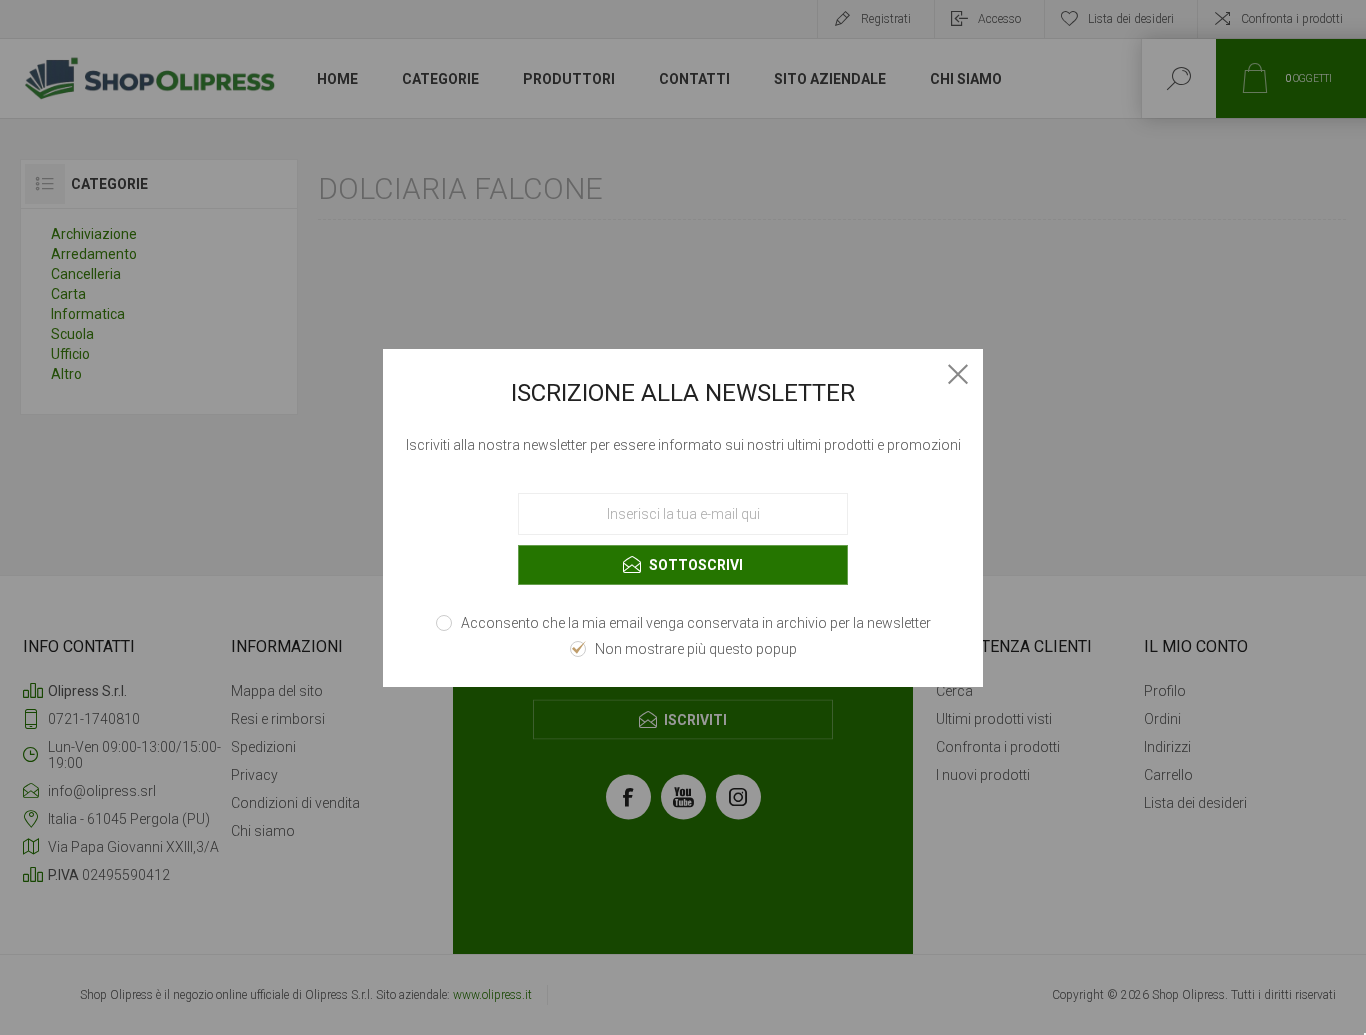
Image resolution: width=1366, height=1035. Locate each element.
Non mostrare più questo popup (696, 649)
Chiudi (958, 374)
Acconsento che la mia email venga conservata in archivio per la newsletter (696, 623)
